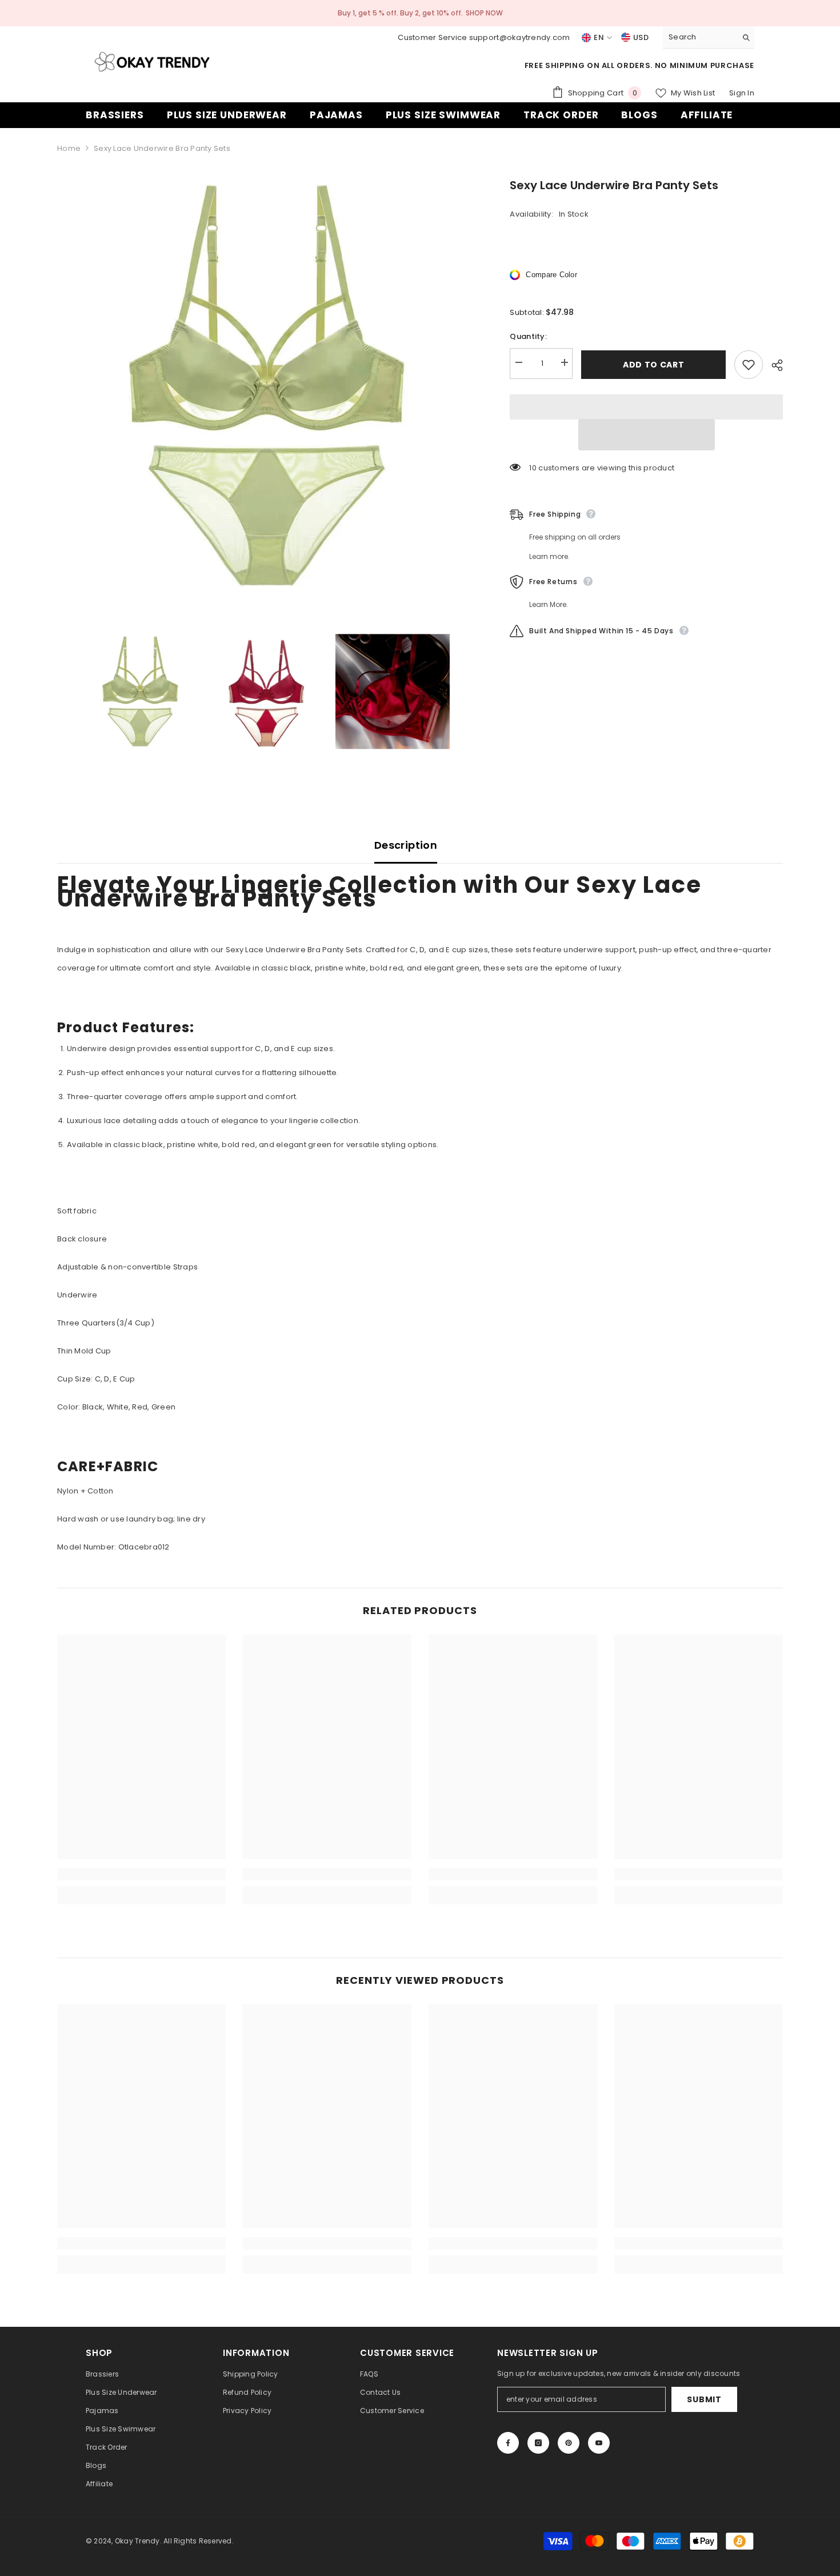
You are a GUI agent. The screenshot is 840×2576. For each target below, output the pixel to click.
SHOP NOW (484, 13)
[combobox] (700, 37)
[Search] (709, 37)
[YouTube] (599, 2443)
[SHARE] (773, 365)
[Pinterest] (569, 2443)
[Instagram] (538, 2443)
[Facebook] (508, 2443)
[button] (647, 435)
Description (406, 845)
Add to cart (651, 365)
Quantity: (528, 336)
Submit (704, 2399)
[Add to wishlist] (749, 365)
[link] (141, 1874)
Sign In (742, 93)
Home (69, 148)
